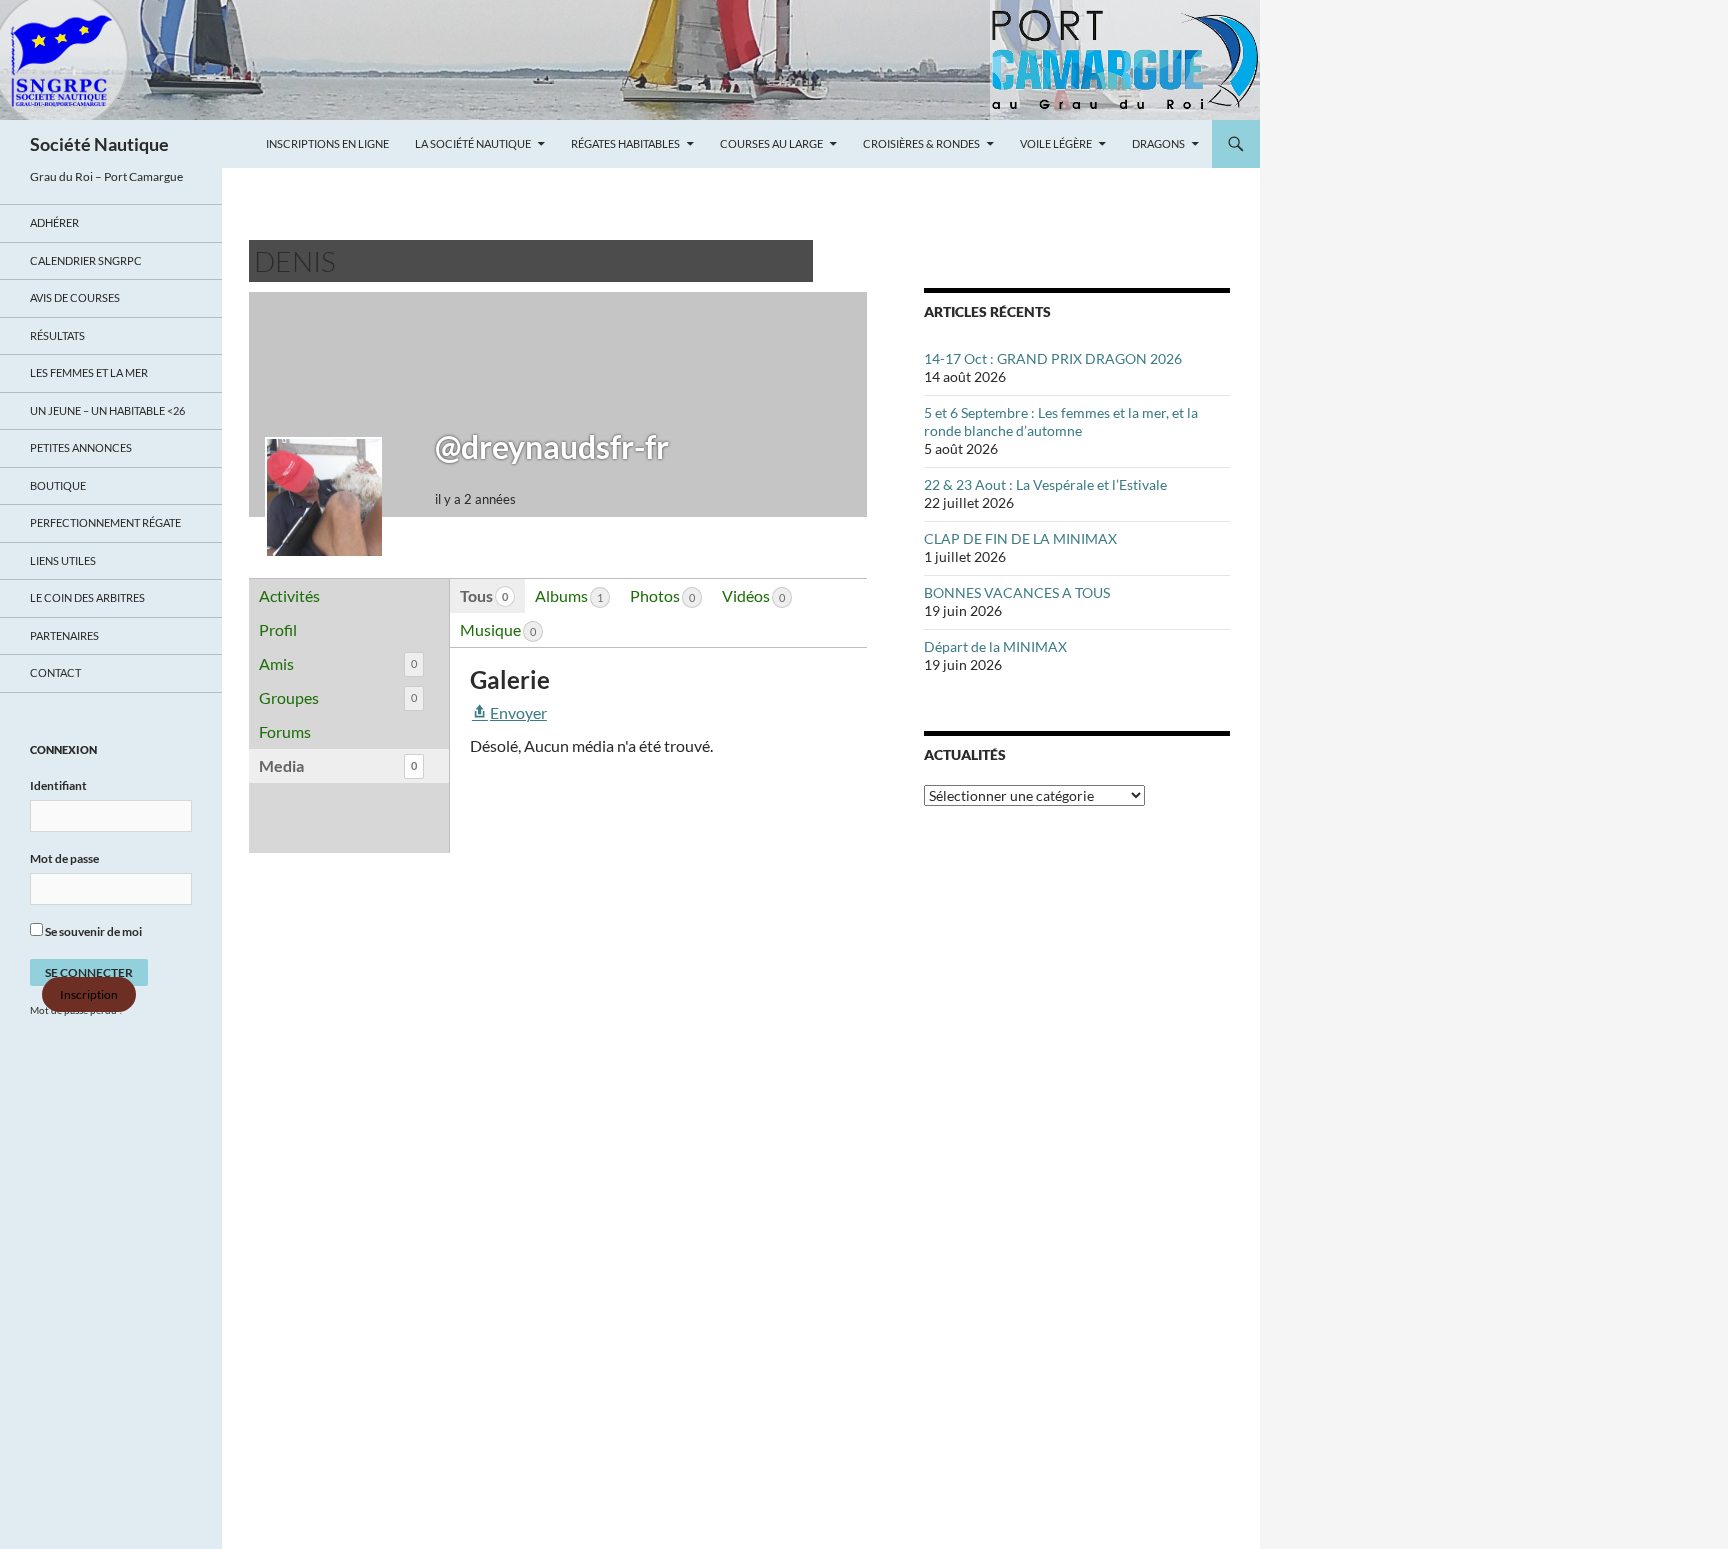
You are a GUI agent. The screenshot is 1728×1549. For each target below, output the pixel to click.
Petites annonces (81, 447)
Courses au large (771, 143)
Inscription (89, 994)
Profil (278, 629)
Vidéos (753, 595)
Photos (662, 595)
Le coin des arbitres (87, 597)
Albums (569, 595)
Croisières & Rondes (921, 143)
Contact (55, 672)
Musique (498, 629)
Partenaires (64, 635)
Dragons (1158, 143)
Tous (484, 595)
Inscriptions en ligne (327, 143)
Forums (285, 731)
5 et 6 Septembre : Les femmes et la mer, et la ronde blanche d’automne (1061, 421)
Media (338, 765)
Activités (289, 595)
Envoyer (518, 712)
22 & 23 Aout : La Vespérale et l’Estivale (1045, 484)
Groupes (338, 697)
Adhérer (54, 222)
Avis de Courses (75, 297)
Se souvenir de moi (92, 931)
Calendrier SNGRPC (86, 260)
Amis (338, 663)
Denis (295, 261)
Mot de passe (64, 858)
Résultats (57, 335)
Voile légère (1056, 143)
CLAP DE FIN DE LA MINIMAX (1020, 538)
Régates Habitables (625, 143)
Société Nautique (99, 144)
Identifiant (58, 785)
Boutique (58, 485)
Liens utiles (63, 560)
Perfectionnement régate (105, 522)
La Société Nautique (473, 143)
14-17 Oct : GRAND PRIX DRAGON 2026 (1053, 358)
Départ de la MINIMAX (995, 646)
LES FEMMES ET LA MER (89, 372)
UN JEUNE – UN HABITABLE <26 (107, 410)
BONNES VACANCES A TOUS (1017, 592)
